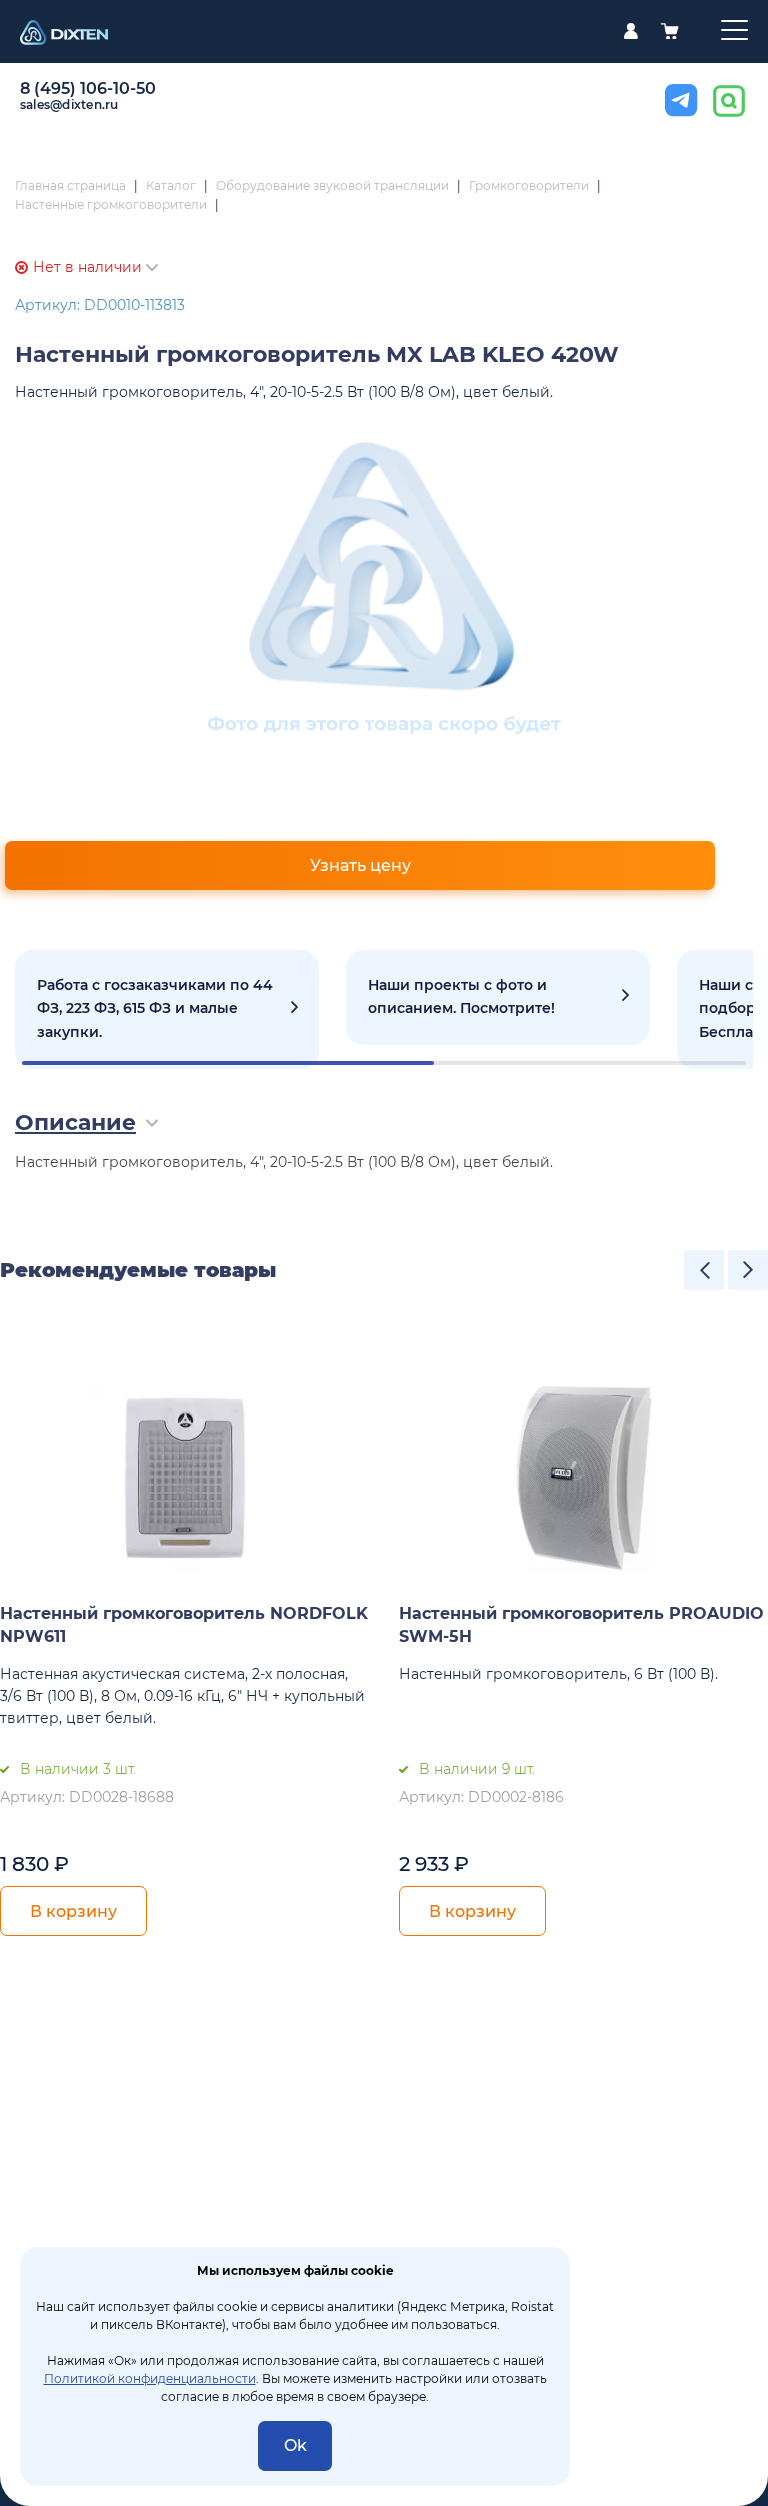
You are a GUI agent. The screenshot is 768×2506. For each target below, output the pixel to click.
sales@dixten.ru (69, 104)
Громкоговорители (529, 185)
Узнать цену (360, 865)
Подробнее (167, 1010)
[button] (704, 1270)
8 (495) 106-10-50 (88, 88)
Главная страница (70, 185)
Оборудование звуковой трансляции (332, 185)
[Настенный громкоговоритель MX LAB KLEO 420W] (384, 586)
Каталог (171, 185)
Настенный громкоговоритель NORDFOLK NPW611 (184, 1625)
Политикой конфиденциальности (150, 2378)
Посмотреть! (498, 998)
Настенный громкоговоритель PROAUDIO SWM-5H (581, 1625)
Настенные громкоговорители (111, 204)
